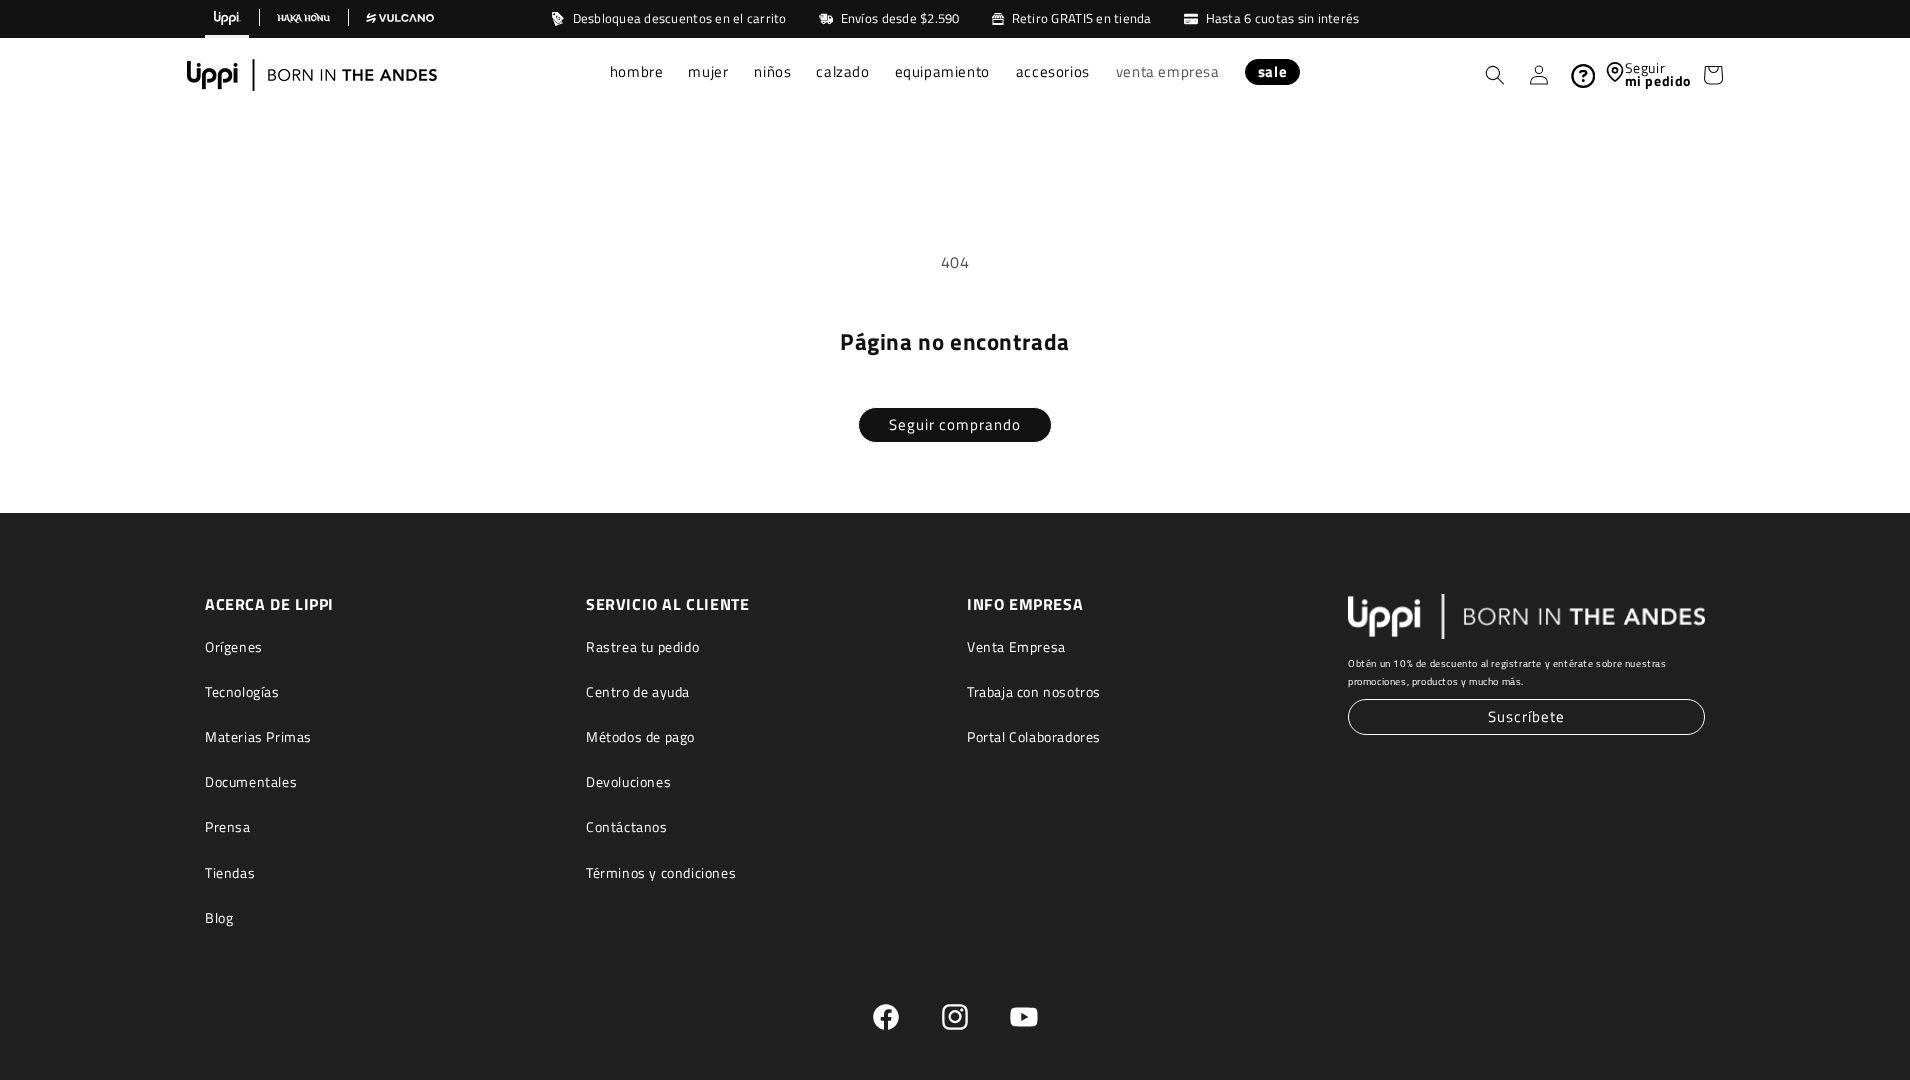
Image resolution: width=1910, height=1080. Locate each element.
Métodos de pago (640, 736)
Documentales (251, 781)
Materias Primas (258, 736)
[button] (637, 74)
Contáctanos (627, 826)
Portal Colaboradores (1034, 736)
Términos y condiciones (661, 872)
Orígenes (234, 646)
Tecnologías (242, 691)
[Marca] (227, 19)
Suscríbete (1526, 716)
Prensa (228, 826)
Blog (219, 917)
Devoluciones (628, 781)
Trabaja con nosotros (1034, 691)
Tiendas (230, 872)
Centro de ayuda (638, 691)
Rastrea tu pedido (642, 646)
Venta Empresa (1016, 646)
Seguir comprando (955, 424)
